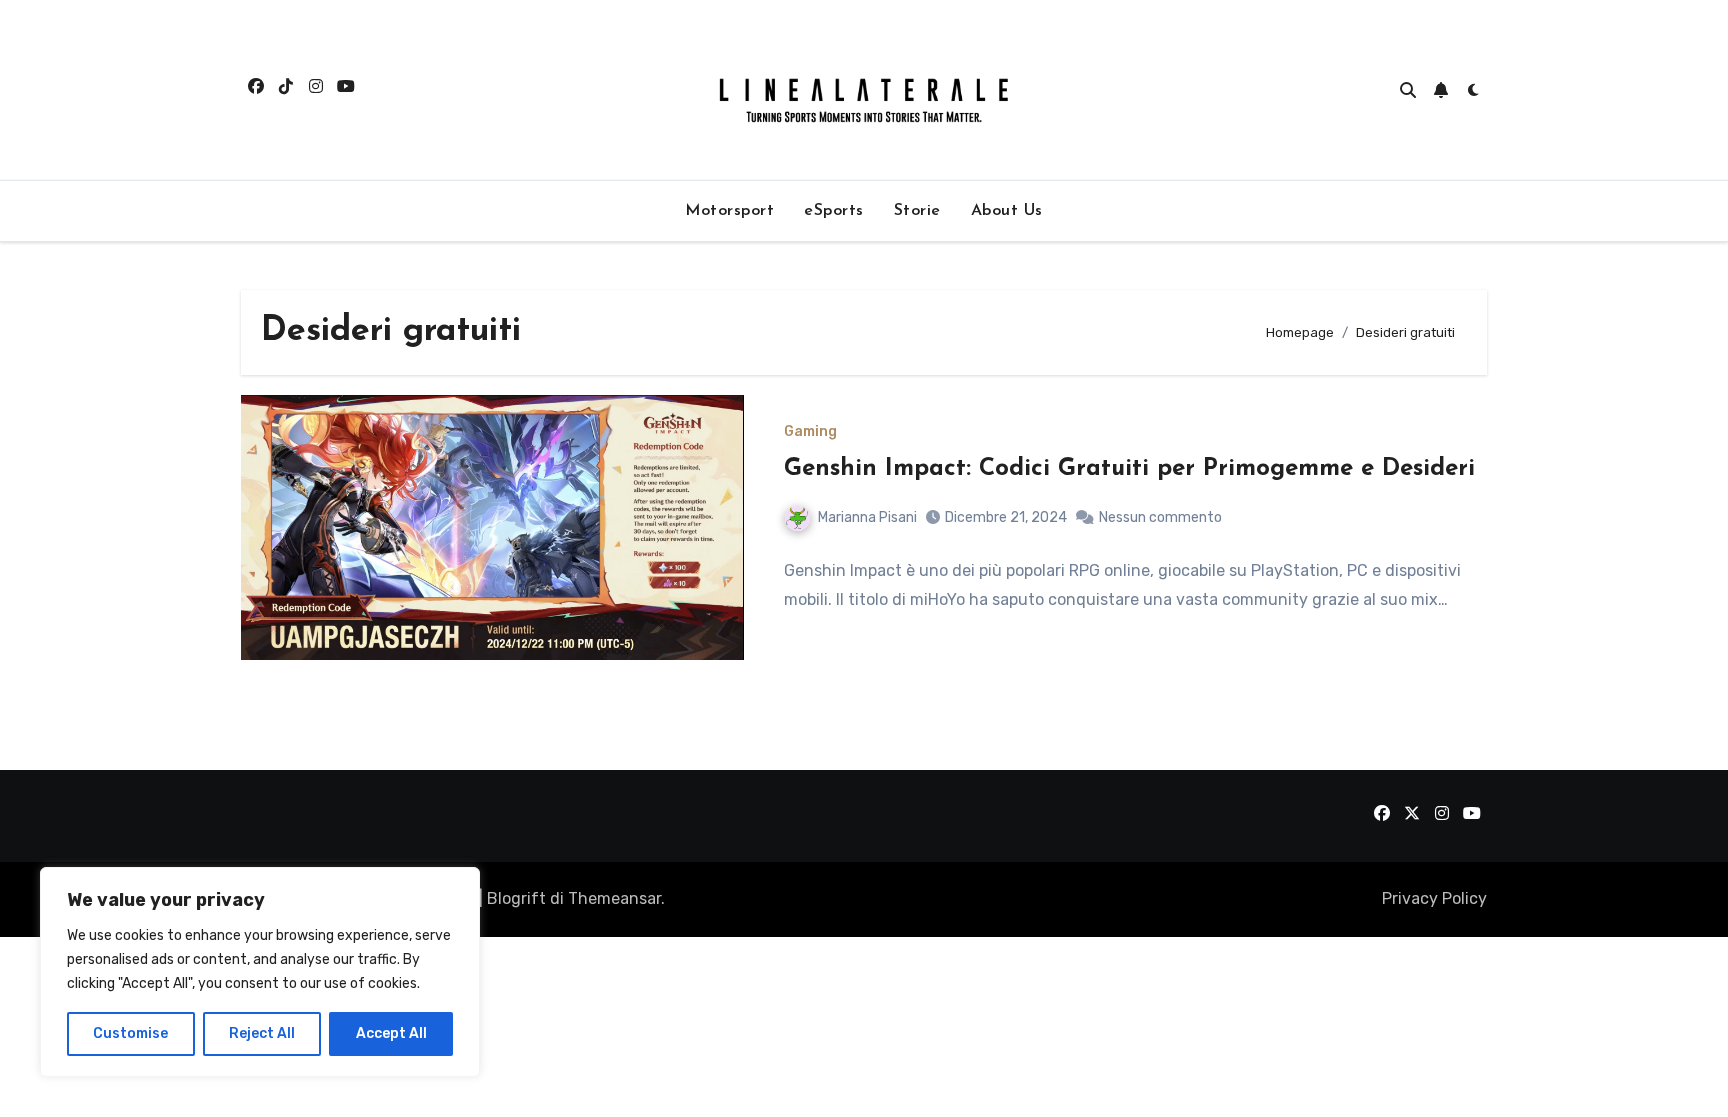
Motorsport (729, 211)
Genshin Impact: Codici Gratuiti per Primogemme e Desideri (1129, 469)
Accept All (391, 1033)
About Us (1007, 211)
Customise (130, 1033)
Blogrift (516, 898)
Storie (917, 211)
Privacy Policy (1434, 898)
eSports (834, 211)
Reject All (262, 1033)
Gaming (810, 432)
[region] (260, 972)
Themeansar (614, 898)
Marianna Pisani (867, 517)
